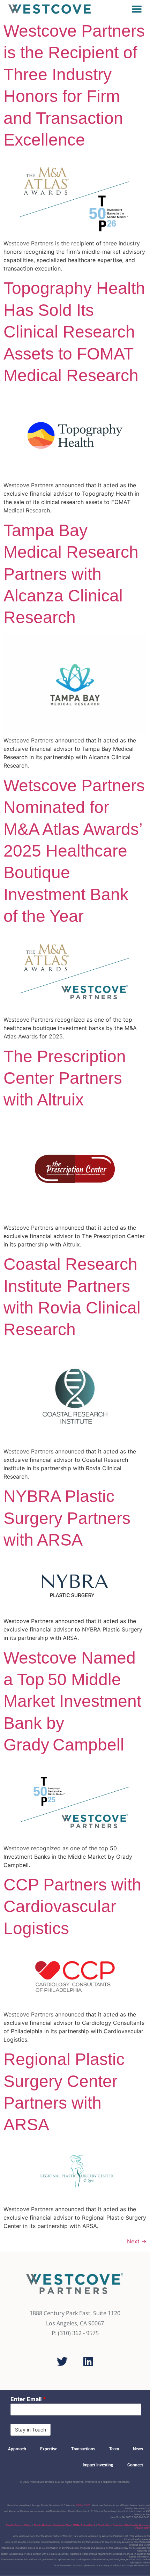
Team (114, 2449)
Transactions (83, 2449)
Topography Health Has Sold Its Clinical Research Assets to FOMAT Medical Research (74, 332)
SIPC (88, 2505)
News (138, 2449)
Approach (17, 2449)
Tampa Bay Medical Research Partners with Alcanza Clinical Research (71, 574)
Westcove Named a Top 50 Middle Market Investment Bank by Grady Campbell (72, 1701)
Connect (135, 2465)
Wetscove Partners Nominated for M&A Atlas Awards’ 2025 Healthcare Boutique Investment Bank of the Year (74, 851)
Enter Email (28, 2399)
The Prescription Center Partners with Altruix (65, 1078)
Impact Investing (98, 2465)
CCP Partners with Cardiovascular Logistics (72, 1907)
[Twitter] (62, 2361)
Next (137, 2241)
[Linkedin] (88, 2361)
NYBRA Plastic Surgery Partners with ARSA (67, 1518)
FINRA (80, 2505)
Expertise (49, 2449)
